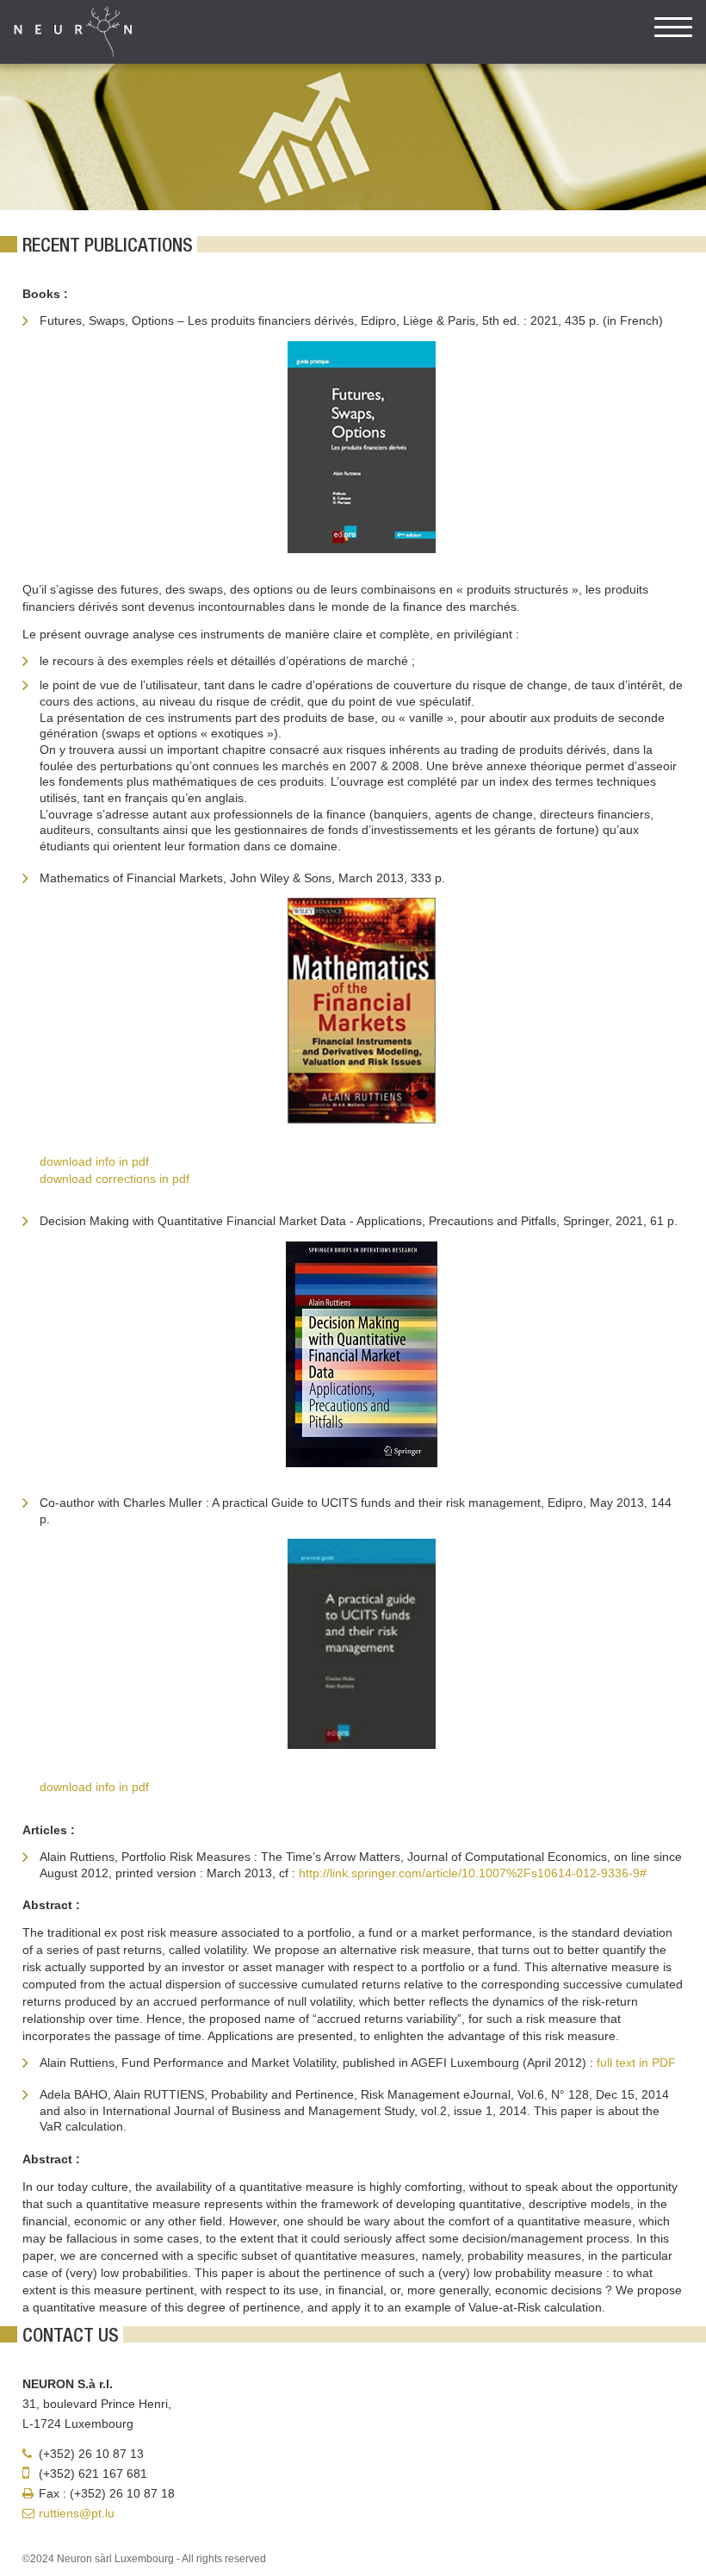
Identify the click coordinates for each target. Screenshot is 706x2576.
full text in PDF (636, 2063)
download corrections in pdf (115, 1179)
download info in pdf (94, 1161)
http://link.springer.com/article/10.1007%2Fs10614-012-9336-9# (473, 1873)
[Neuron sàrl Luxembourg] (73, 32)
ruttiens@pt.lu (77, 2513)
